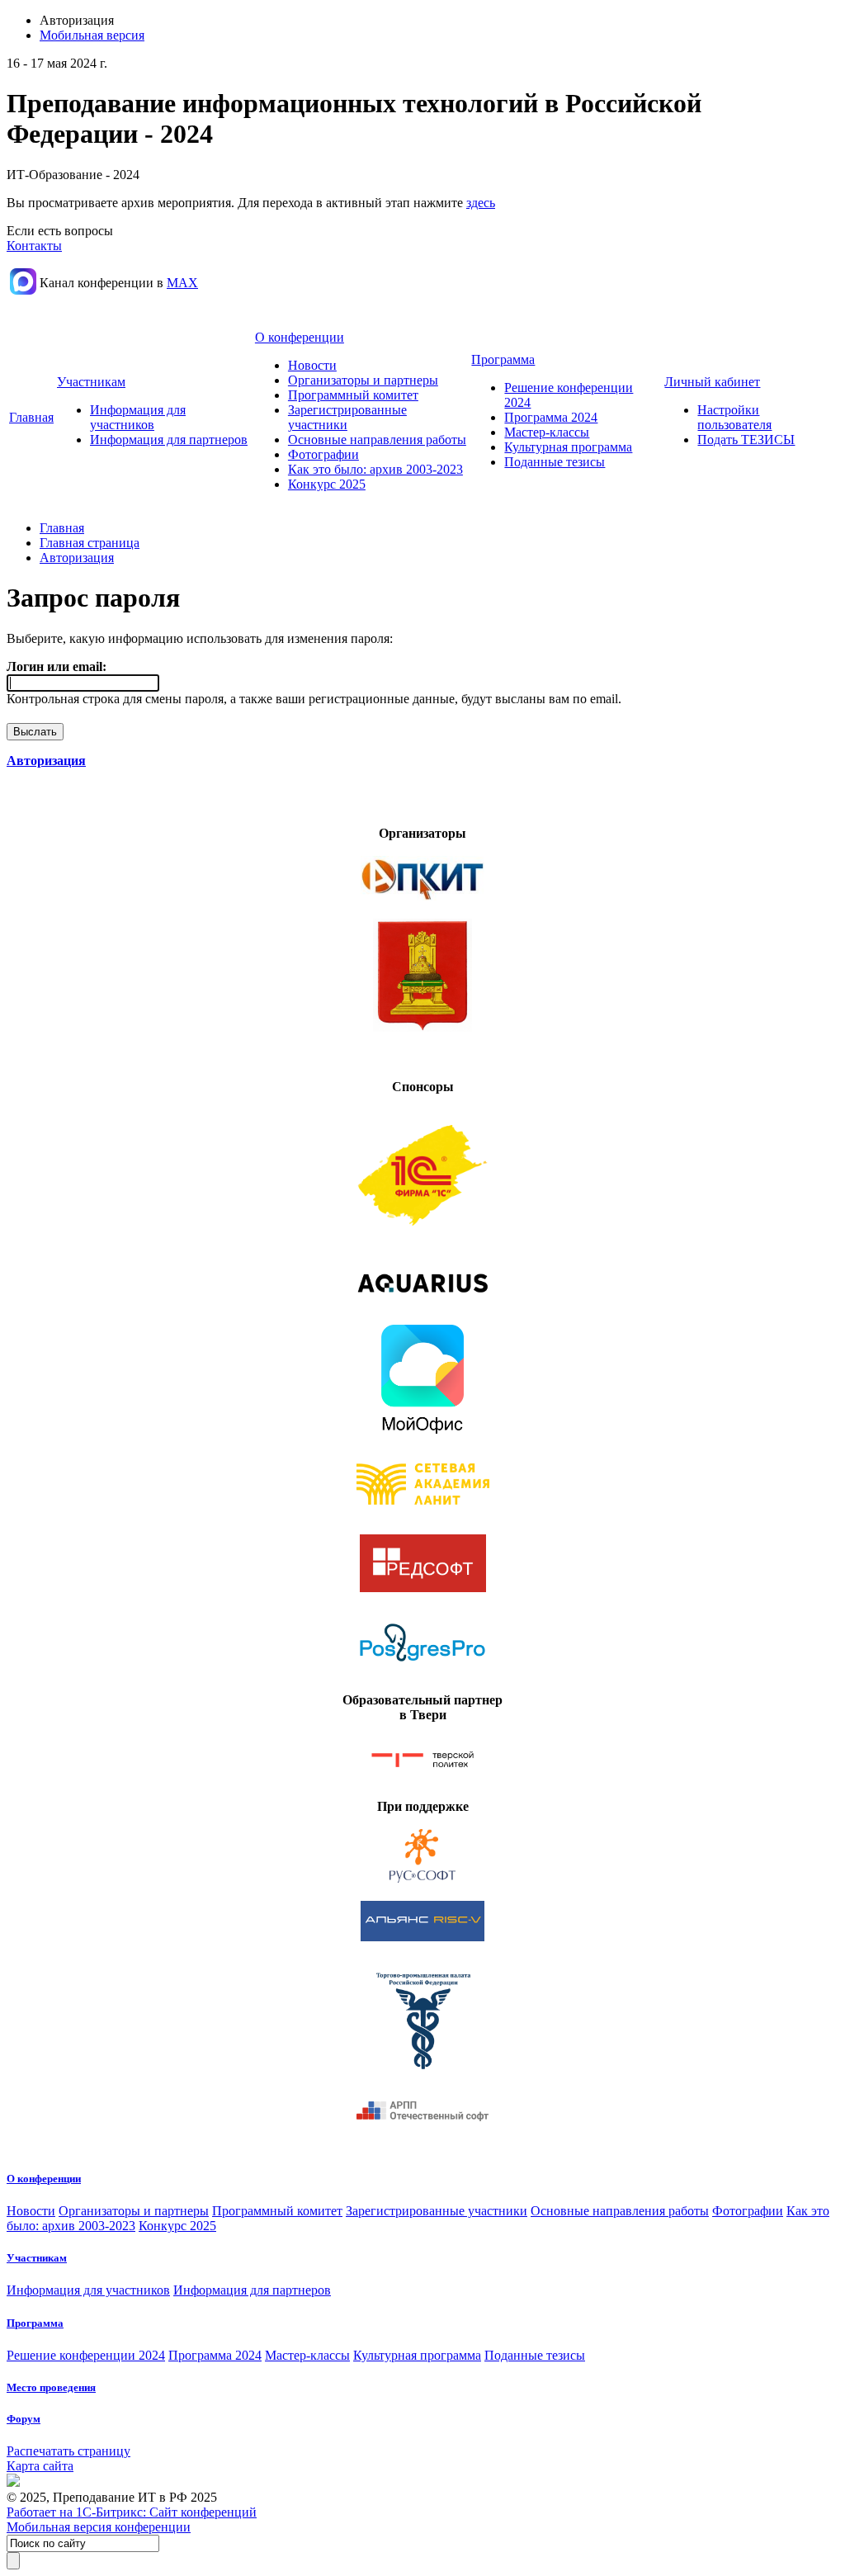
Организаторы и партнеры (363, 380)
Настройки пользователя (734, 417)
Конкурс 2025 (327, 484)
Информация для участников (138, 417)
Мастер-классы (547, 432)
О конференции (300, 337)
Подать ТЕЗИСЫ (746, 440)
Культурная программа (568, 447)
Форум (24, 2419)
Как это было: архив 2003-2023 (375, 469)
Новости (312, 365)
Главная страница (90, 543)
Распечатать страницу (68, 2451)
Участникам (91, 382)
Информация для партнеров (169, 440)
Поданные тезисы (555, 462)
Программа (503, 359)
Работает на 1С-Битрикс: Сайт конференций (132, 2512)
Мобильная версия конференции (99, 2527)
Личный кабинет (712, 382)
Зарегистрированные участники (437, 2211)
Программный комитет (353, 395)
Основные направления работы (377, 440)
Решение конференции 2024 (86, 2355)
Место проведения (51, 2387)
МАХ (182, 283)
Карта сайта (40, 2466)
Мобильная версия (92, 35)
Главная (31, 417)
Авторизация (77, 558)
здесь (481, 203)
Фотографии (323, 454)
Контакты (34, 246)
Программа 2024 (551, 417)
